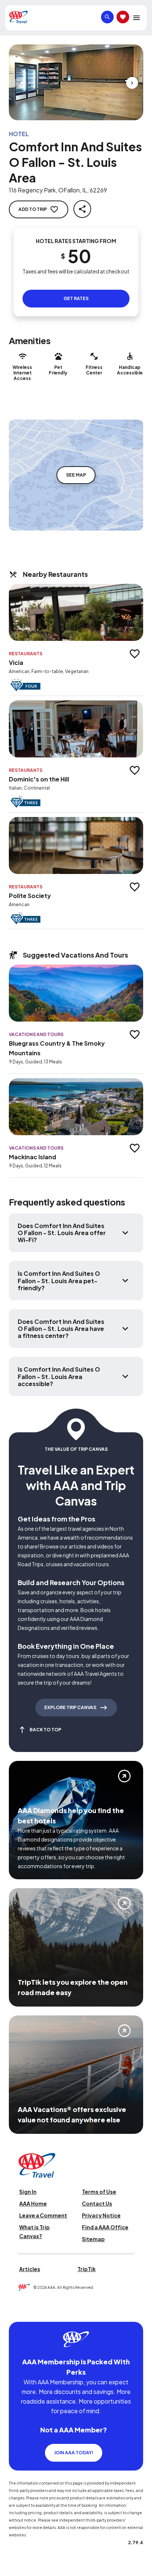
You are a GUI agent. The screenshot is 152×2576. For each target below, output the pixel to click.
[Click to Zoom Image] (76, 82)
